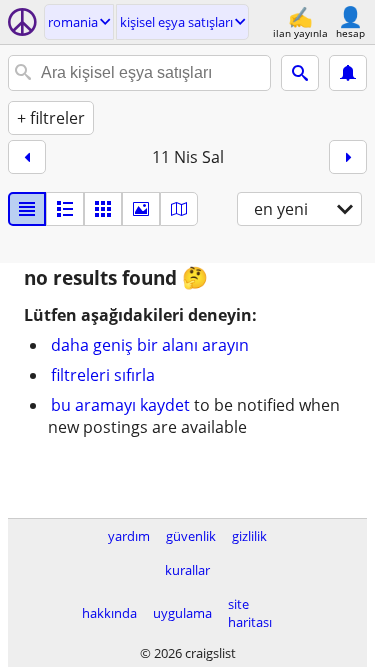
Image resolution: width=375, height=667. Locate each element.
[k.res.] (65, 209)
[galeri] (141, 209)
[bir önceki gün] (27, 157)
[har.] (179, 209)
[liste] (27, 209)
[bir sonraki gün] (348, 157)
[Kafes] (103, 209)
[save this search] (348, 73)
